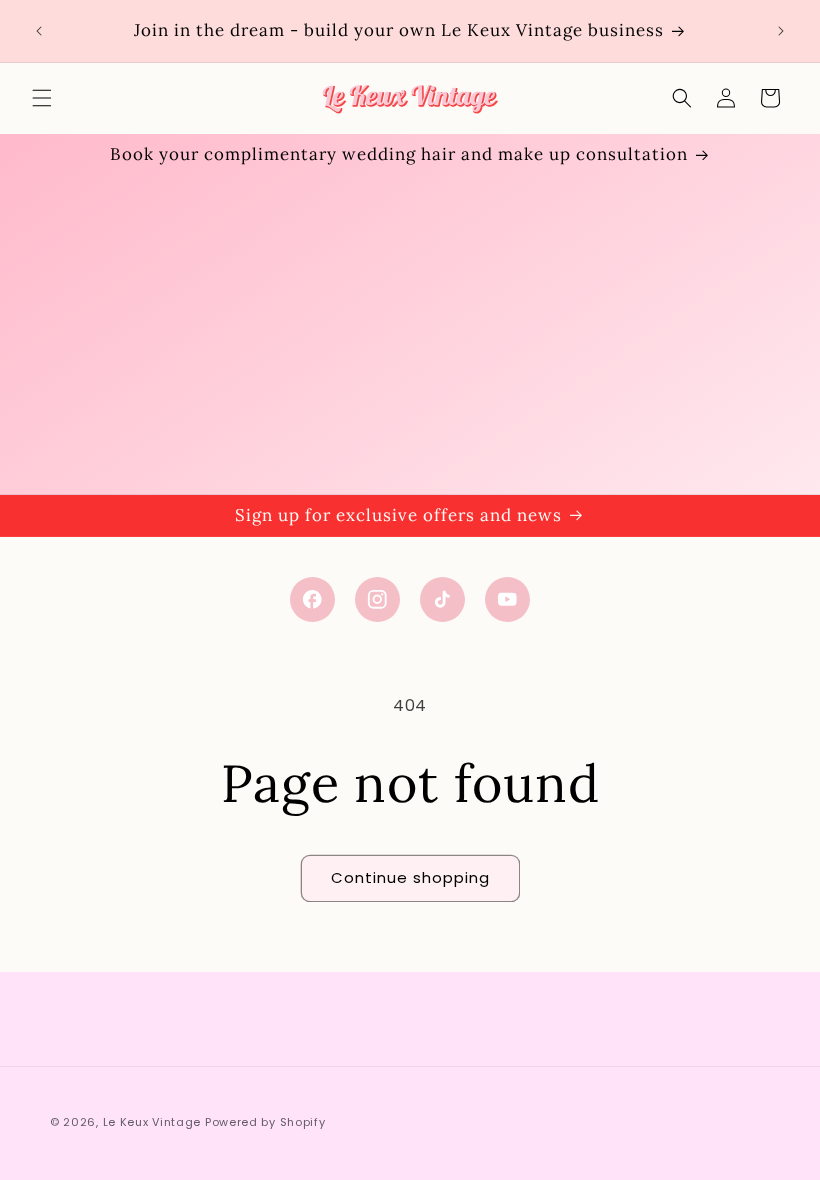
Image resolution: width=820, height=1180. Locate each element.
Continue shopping (410, 877)
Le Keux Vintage (152, 1122)
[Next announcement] (781, 31)
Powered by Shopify (265, 1122)
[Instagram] (377, 599)
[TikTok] (442, 599)
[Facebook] (312, 599)
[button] (42, 98)
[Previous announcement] (39, 31)
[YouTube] (507, 599)
